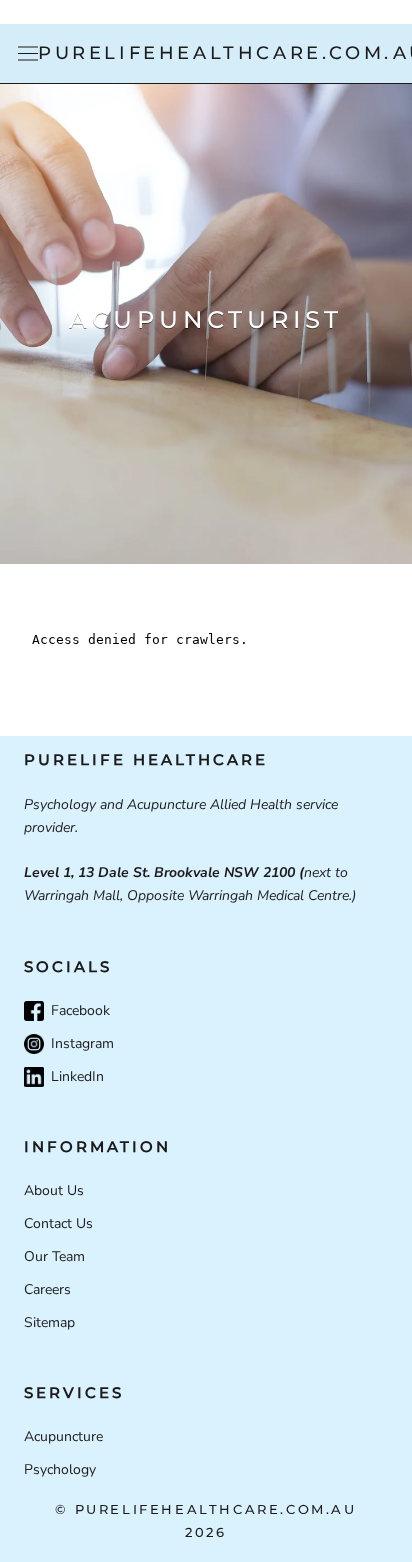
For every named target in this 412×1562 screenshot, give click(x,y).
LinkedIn (77, 1076)
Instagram (82, 1043)
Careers (47, 1289)
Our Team (54, 1256)
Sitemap (49, 1322)
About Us (54, 1190)
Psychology (60, 1469)
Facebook (80, 1010)
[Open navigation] (28, 53)
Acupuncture (63, 1436)
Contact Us (58, 1223)
